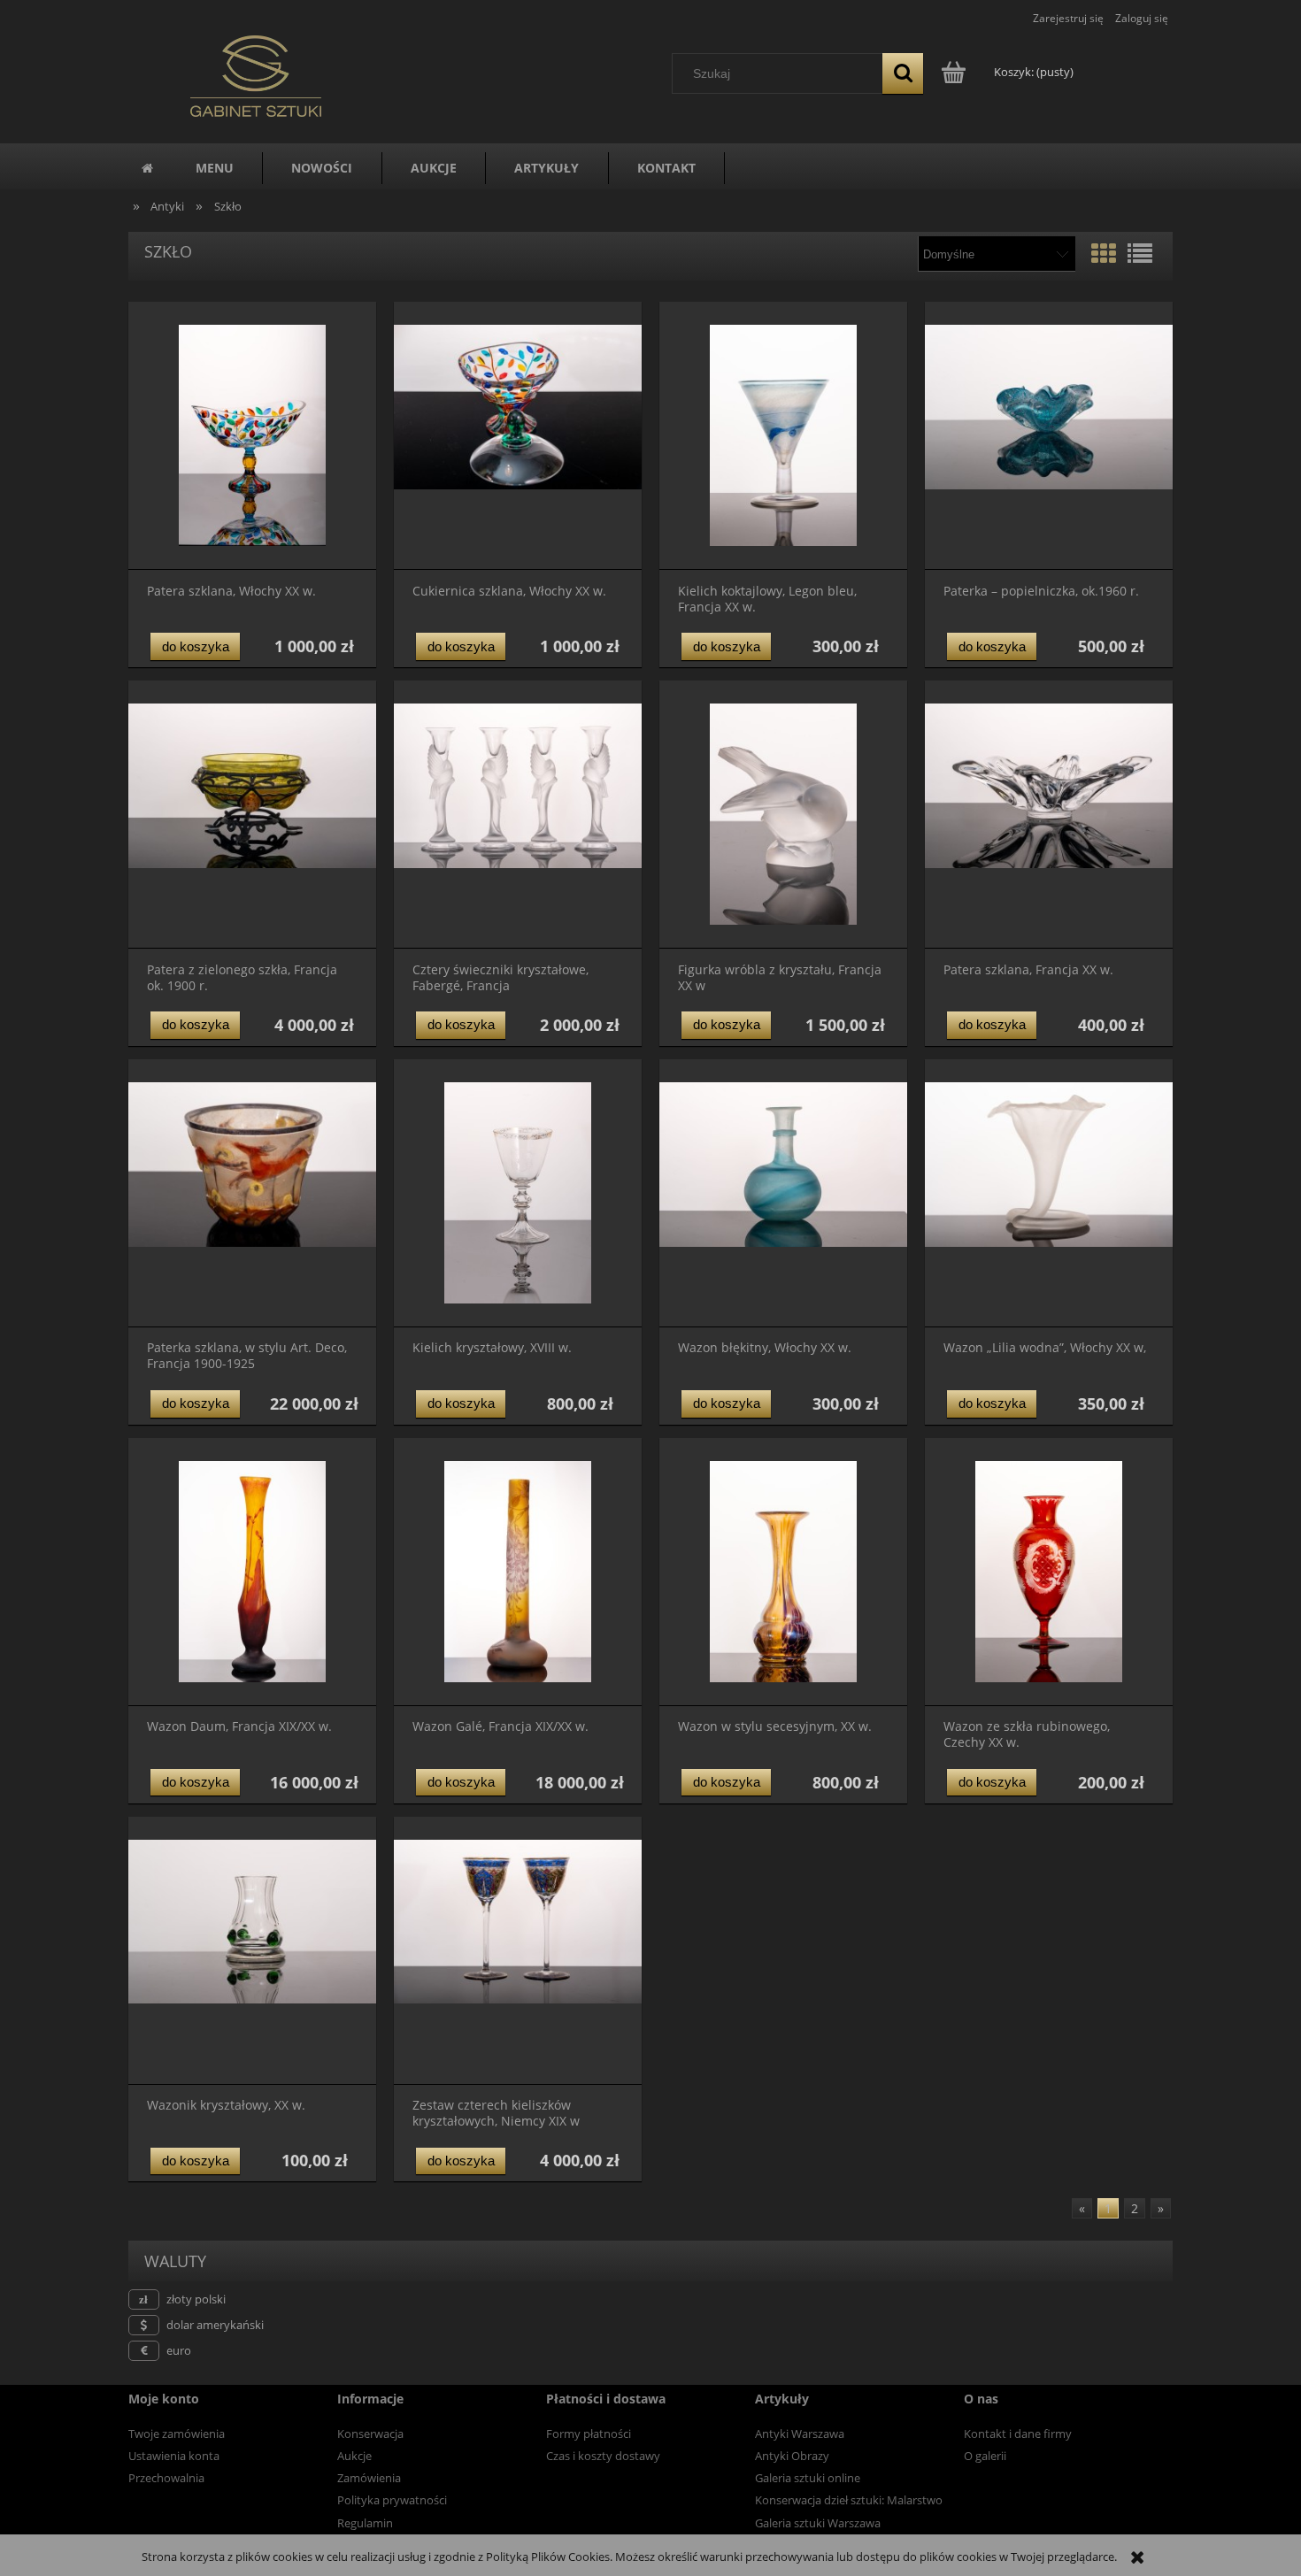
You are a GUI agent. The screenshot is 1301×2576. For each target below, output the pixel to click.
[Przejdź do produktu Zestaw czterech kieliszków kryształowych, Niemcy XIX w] (518, 1951)
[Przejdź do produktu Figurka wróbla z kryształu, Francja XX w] (783, 815)
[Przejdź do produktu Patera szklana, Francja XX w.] (1049, 815)
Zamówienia (369, 2478)
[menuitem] (215, 168)
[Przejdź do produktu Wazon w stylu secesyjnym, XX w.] (783, 1572)
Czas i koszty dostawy (603, 2456)
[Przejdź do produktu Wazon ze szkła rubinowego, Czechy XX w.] (1049, 1572)
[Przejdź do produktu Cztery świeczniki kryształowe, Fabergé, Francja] (518, 815)
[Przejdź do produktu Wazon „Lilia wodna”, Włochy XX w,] (1049, 1193)
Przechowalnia (166, 2478)
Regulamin (365, 2523)
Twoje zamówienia (177, 2434)
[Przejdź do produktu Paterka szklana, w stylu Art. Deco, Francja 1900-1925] (252, 1193)
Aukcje (354, 2456)
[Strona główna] (256, 73)
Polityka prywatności (392, 2500)
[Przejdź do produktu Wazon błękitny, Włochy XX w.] (783, 1193)
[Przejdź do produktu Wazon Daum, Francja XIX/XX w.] (252, 1572)
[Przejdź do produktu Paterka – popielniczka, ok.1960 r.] (1049, 436)
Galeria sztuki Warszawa (818, 2523)
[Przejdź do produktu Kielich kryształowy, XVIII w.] (518, 1193)
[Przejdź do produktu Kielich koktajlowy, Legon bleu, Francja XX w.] (783, 436)
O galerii (985, 2456)
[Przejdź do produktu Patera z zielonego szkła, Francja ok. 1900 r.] (252, 815)
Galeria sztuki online (808, 2478)
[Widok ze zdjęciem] (1104, 253)
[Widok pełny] (1140, 253)
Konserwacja (370, 2434)
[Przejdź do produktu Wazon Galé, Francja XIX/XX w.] (518, 1572)
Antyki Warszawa (800, 2434)
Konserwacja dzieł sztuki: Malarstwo (849, 2500)
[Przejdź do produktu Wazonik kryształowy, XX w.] (252, 1951)
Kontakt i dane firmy (1018, 2434)
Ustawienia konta (174, 2456)
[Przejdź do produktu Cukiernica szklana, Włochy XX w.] (518, 436)
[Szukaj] (903, 73)
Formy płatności (589, 2434)
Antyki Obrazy (792, 2456)
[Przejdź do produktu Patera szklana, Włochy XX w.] (252, 436)
